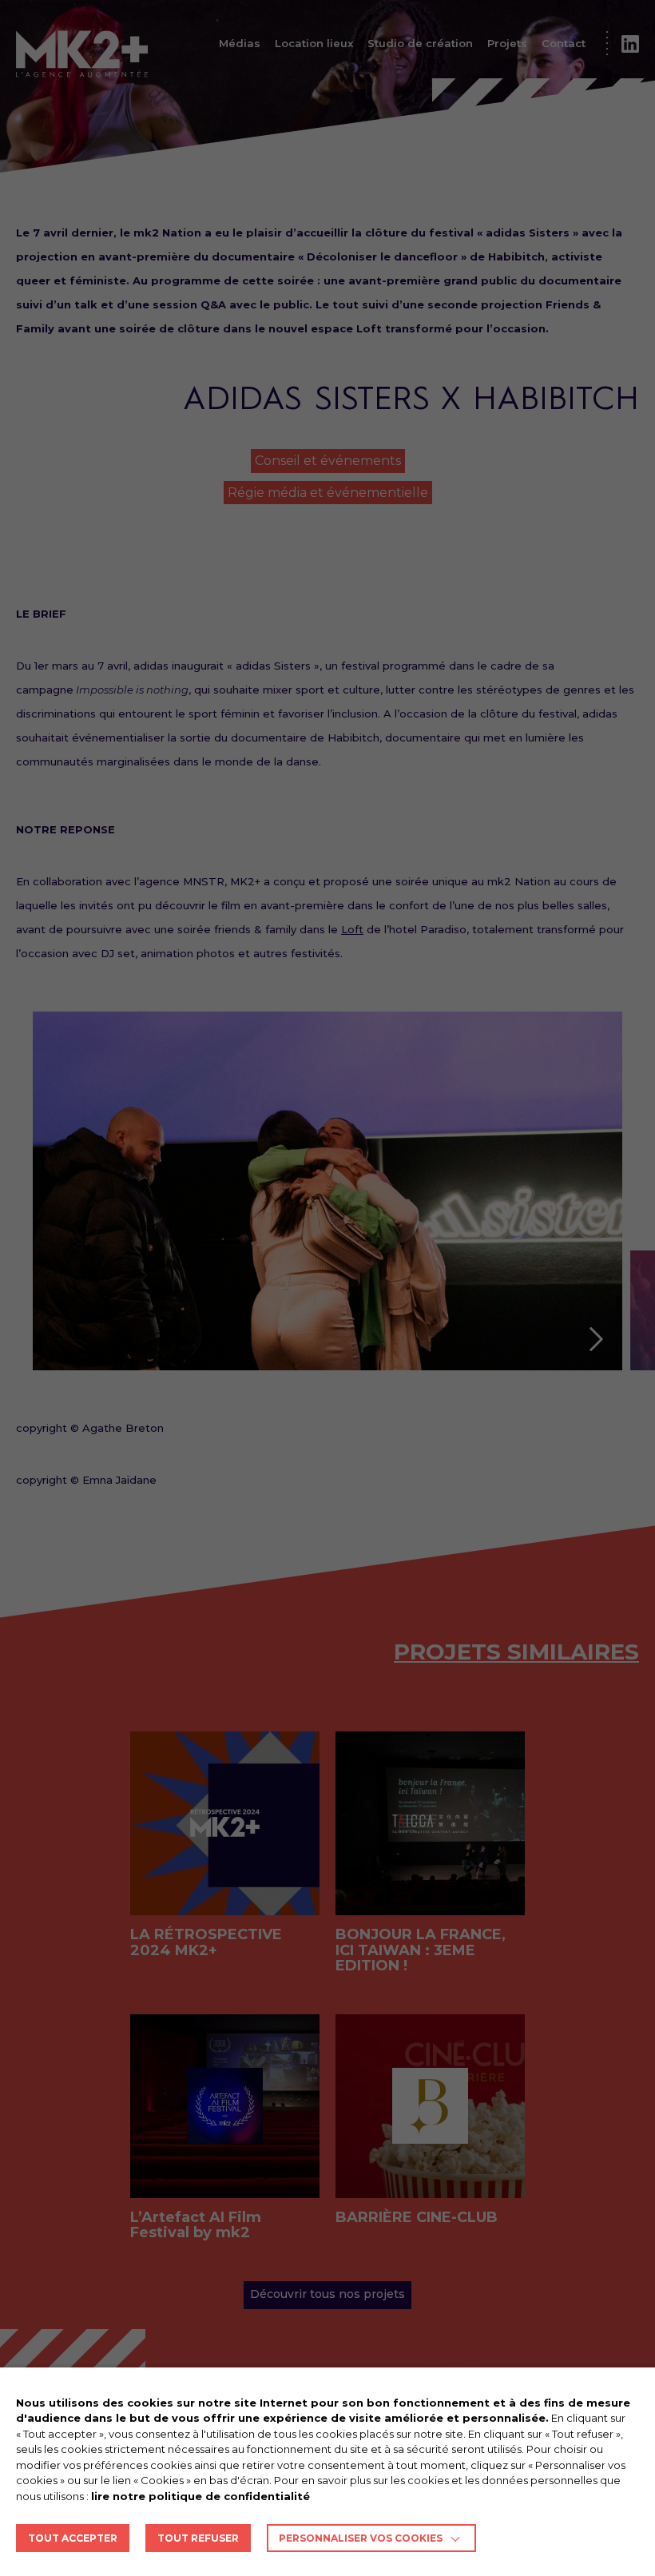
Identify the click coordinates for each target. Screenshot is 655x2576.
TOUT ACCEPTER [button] (73, 2538)
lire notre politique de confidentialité (200, 2496)
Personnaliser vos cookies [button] (361, 2538)
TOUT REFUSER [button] (198, 2538)
